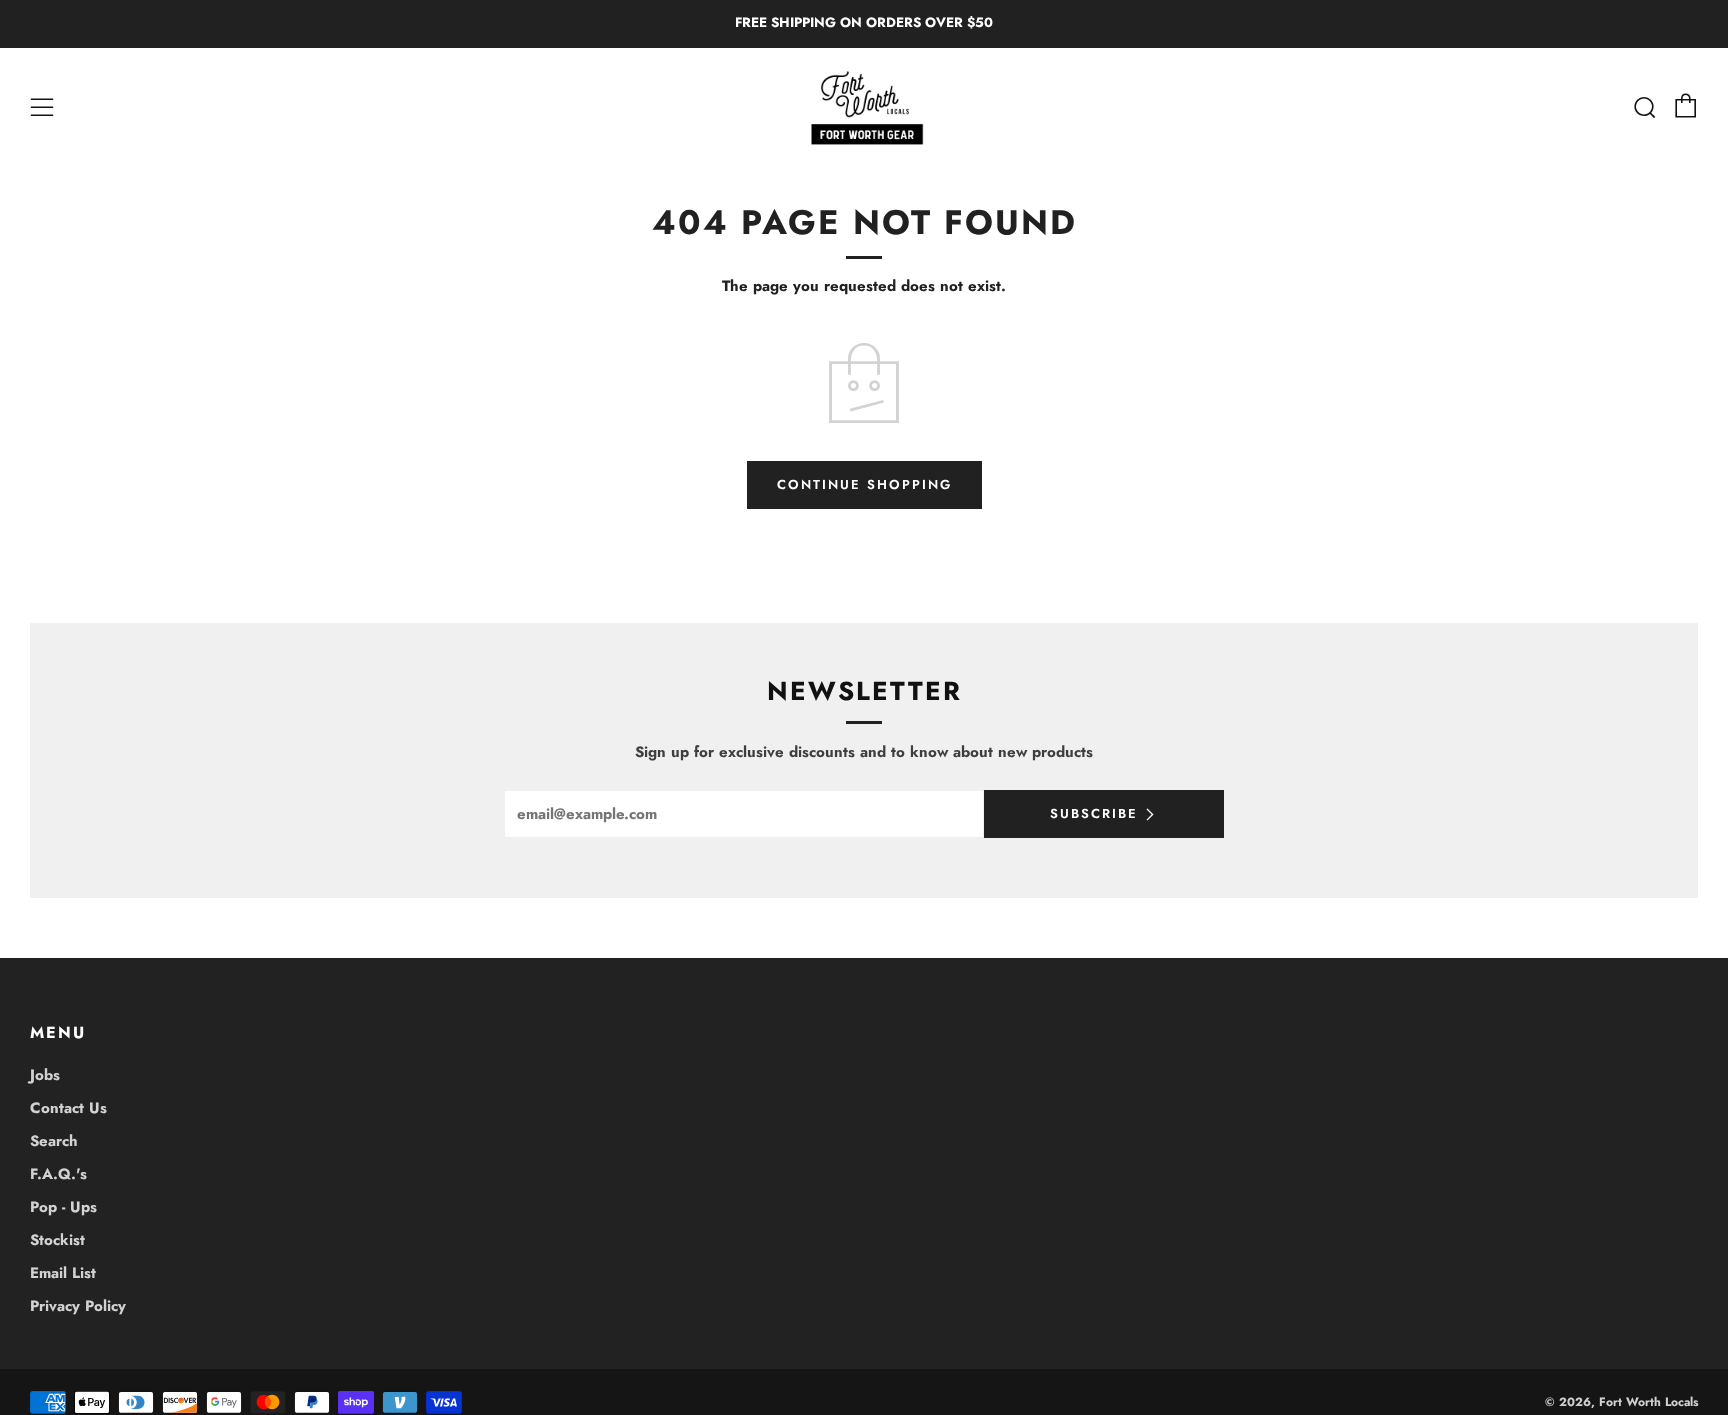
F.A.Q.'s (58, 1174)
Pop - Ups (63, 1207)
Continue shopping (864, 484)
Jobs (45, 1075)
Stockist (57, 1240)
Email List (63, 1273)
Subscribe (1094, 813)
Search (54, 1141)
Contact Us (68, 1108)
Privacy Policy (78, 1306)
